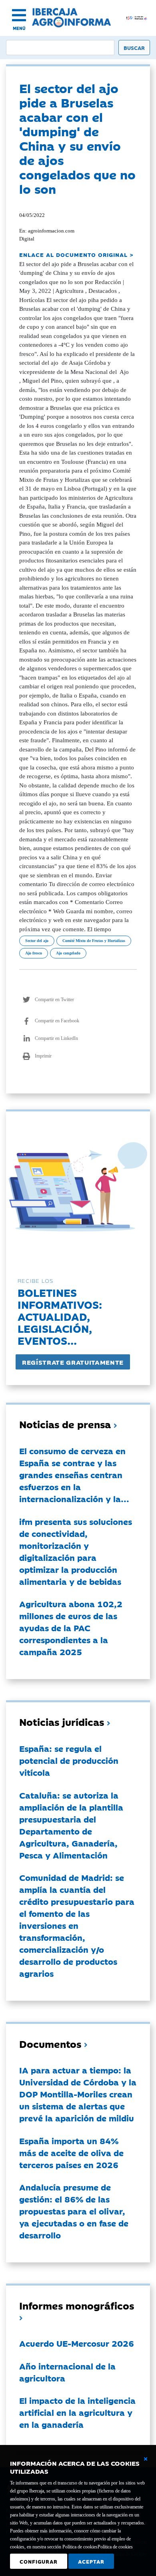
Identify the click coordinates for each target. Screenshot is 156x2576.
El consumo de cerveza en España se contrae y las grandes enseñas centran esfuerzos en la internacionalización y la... (74, 1475)
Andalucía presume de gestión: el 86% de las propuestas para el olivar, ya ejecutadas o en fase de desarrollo (74, 2211)
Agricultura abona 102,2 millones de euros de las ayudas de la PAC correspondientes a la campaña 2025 (71, 1628)
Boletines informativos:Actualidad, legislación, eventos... (60, 1316)
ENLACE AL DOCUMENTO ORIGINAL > (76, 254)
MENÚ (19, 28)
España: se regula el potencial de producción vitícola (69, 1760)
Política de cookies (115, 2547)
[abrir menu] (19, 15)
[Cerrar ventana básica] (146, 2459)
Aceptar (91, 2561)
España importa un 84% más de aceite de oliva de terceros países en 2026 (71, 2153)
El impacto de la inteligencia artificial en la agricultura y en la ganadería (77, 2412)
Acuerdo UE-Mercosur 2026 (77, 2343)
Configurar (39, 2561)
